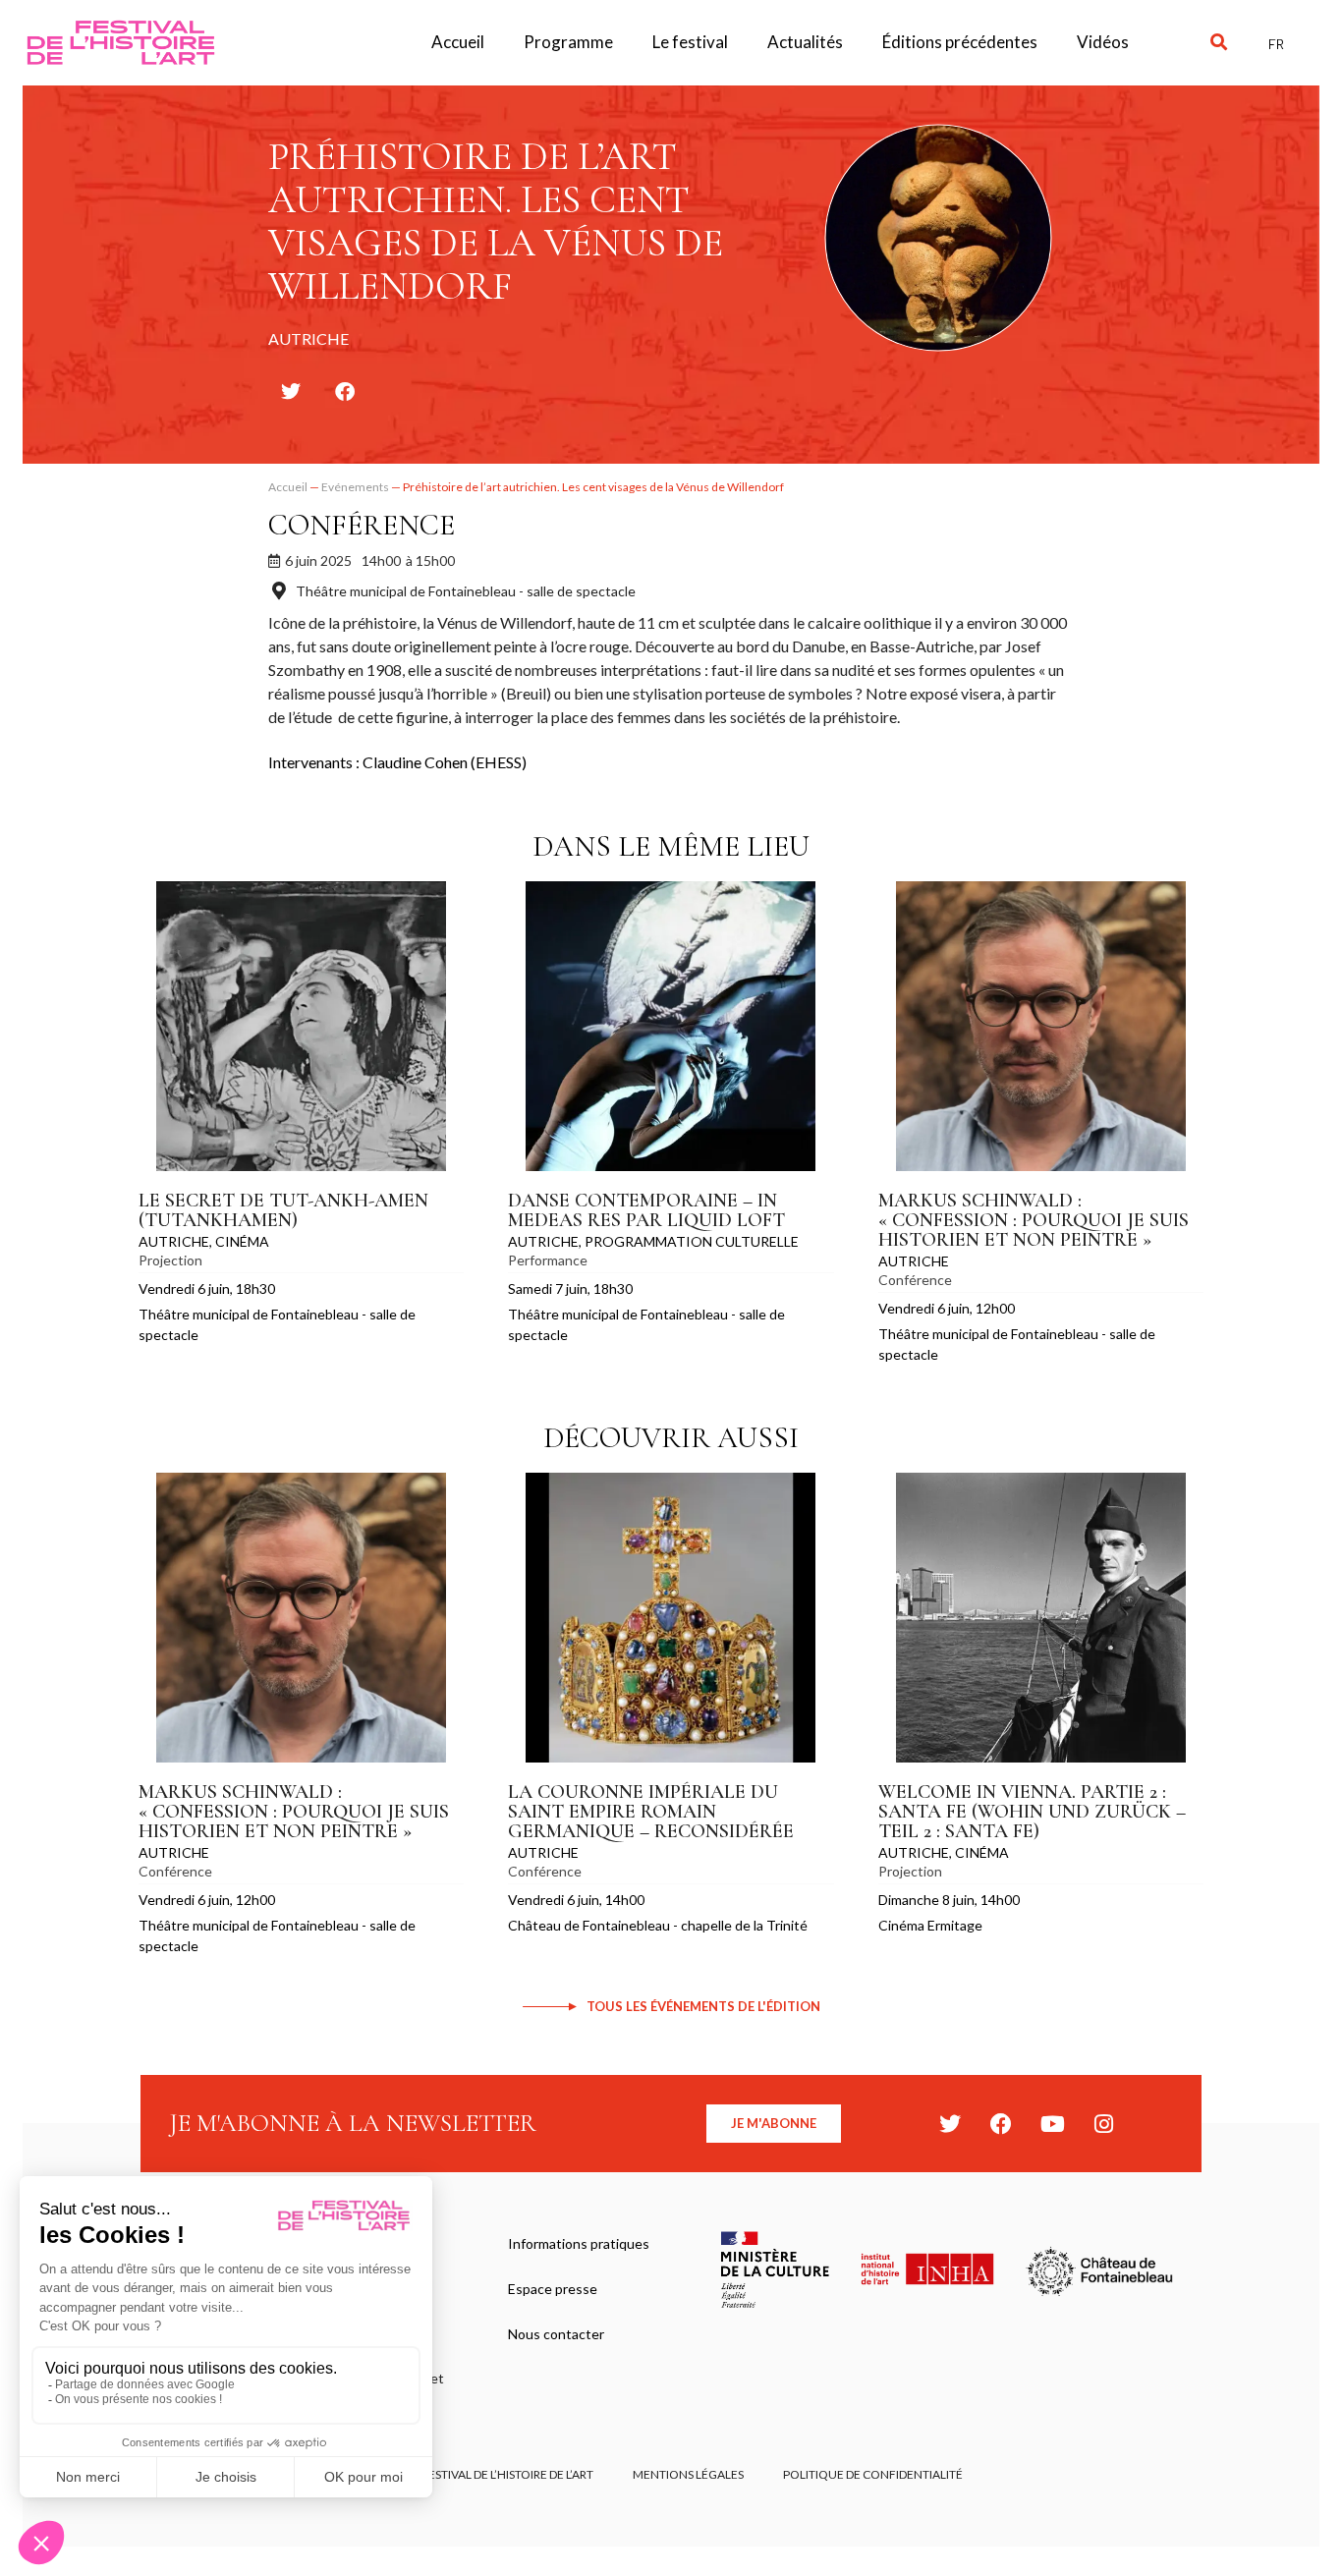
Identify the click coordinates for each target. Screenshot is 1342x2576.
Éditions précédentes (960, 42)
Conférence (362, 525)
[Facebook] (1001, 2124)
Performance (548, 1260)
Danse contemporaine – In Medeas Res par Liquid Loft (646, 1210)
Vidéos (1103, 42)
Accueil (458, 42)
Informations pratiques (579, 2243)
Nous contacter (556, 2334)
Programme (568, 42)
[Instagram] (1103, 2124)
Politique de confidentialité (873, 2474)
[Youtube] (1052, 2124)
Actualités (805, 42)
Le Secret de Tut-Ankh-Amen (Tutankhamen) (283, 1210)
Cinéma (242, 1241)
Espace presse (553, 2289)
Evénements (355, 487)
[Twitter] (950, 2124)
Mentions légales (688, 2474)
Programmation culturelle (692, 1241)
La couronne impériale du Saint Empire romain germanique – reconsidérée (651, 1812)
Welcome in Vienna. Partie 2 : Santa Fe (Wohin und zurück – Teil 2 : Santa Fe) (1032, 1812)
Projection (170, 1260)
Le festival (690, 42)
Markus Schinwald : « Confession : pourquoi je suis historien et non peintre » (1034, 1220)
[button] (1219, 43)
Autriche (174, 1241)
